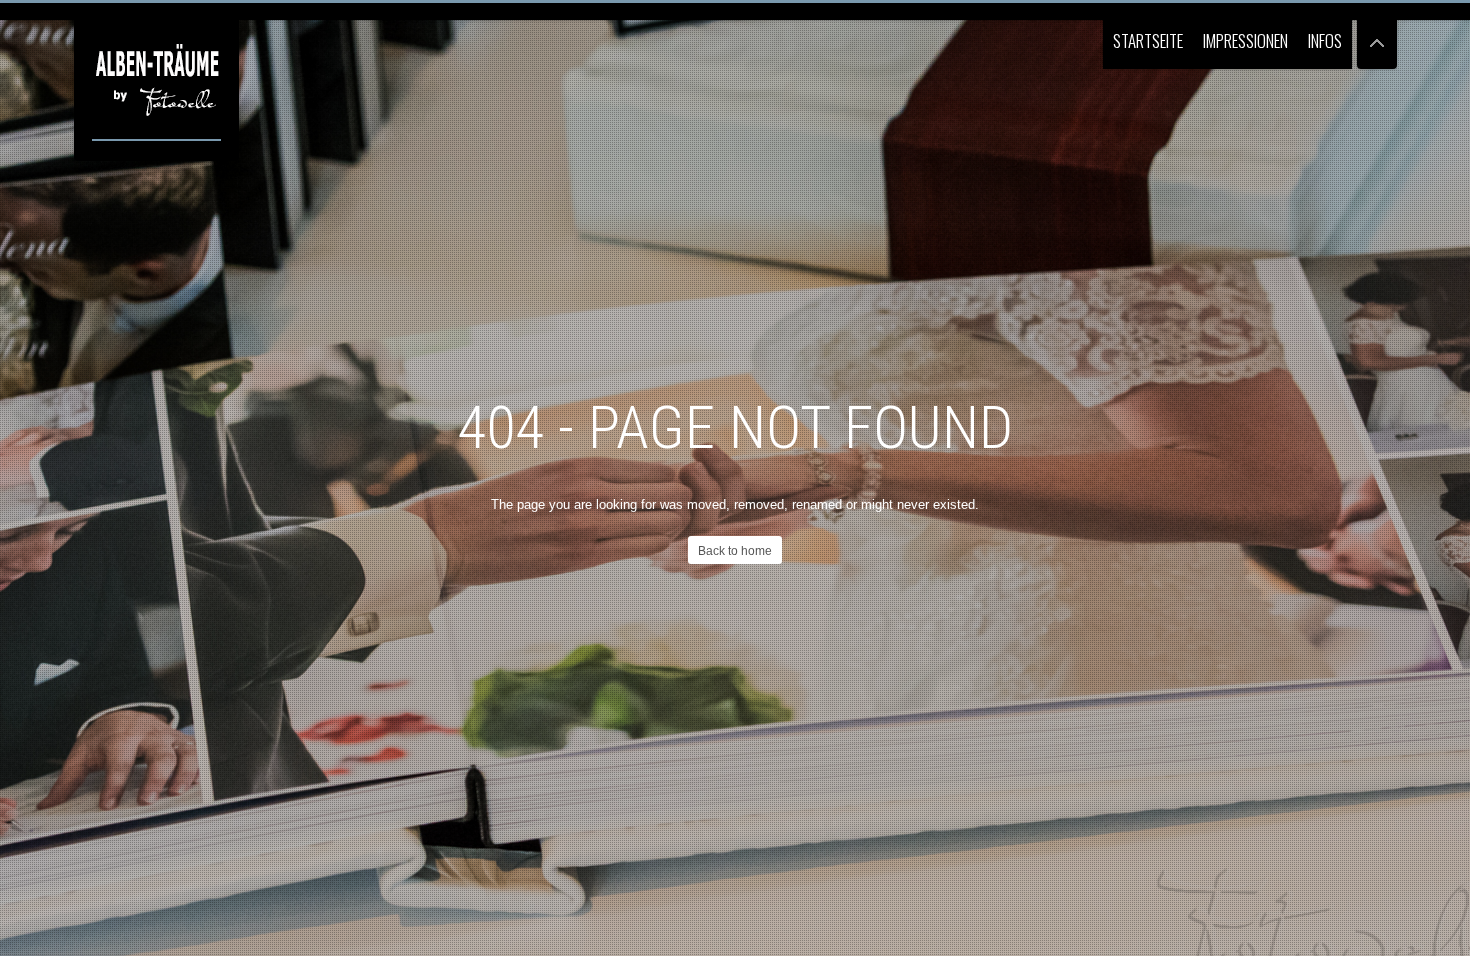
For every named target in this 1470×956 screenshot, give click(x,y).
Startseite (1148, 40)
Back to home (735, 551)
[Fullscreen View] (1377, 34)
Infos (1325, 40)
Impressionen (1245, 40)
